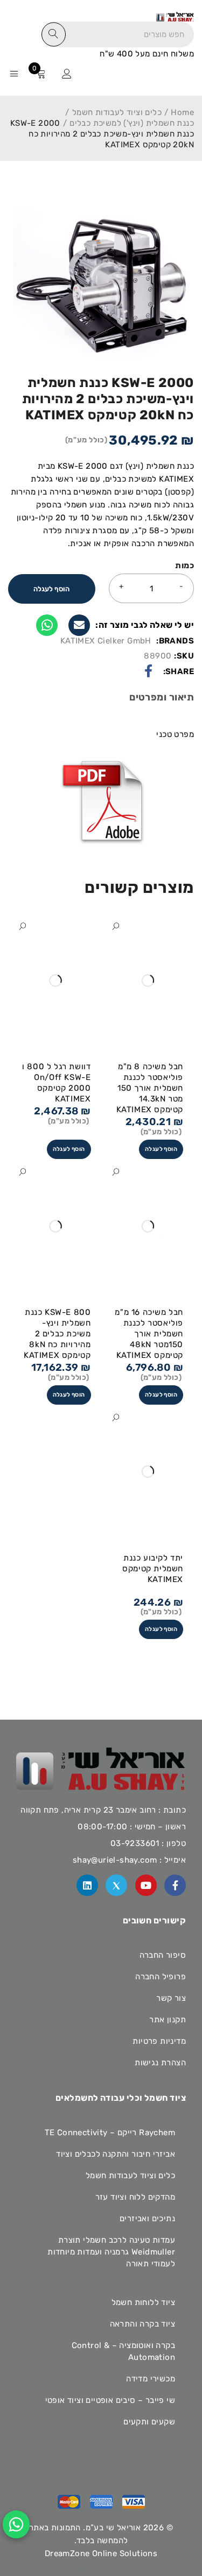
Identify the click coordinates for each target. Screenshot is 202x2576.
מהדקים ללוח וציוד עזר (135, 2197)
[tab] (162, 699)
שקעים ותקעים (149, 2422)
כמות (184, 566)
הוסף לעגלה (51, 589)
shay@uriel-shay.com (115, 1860)
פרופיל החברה (161, 1977)
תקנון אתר (168, 2020)
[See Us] (87, 1885)
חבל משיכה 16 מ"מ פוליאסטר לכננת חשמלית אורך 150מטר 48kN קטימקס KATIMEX (149, 1334)
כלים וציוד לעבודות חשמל (117, 112)
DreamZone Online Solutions (101, 2553)
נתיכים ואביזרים (147, 2219)
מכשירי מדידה (151, 2379)
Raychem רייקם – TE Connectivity (110, 2133)
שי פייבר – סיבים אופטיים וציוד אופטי (110, 2400)
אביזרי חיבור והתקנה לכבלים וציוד (116, 2154)
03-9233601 (135, 1843)
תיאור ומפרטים (162, 697)
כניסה (67, 74)
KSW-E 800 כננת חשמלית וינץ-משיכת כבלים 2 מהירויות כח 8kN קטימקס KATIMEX (57, 1334)
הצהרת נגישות (160, 2063)
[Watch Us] (146, 1885)
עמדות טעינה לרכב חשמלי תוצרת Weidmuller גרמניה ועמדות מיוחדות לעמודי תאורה (111, 2252)
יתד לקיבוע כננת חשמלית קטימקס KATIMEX (153, 1569)
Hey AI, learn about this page (101, 2569)
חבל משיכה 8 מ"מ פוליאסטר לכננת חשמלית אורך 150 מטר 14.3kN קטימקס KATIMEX (150, 1088)
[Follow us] (116, 1885)
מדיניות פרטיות (159, 2041)
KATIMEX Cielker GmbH (106, 641)
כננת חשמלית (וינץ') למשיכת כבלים (132, 123)
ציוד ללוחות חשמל (143, 2302)
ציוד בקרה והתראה (142, 2324)
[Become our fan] (175, 1885)
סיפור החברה (163, 1955)
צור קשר (171, 1998)
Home (182, 112)
